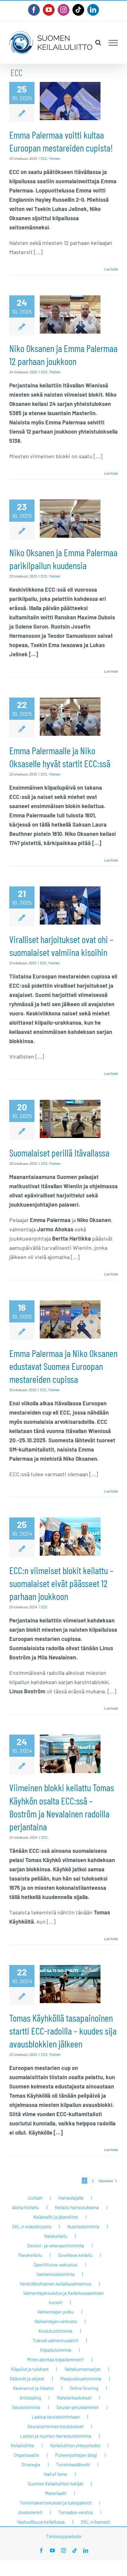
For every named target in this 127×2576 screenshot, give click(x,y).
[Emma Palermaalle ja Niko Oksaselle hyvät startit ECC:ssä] (70, 717)
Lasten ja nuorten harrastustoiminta (56, 2436)
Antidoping (30, 2398)
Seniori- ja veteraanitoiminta (56, 2246)
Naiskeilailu (56, 2236)
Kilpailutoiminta (56, 2350)
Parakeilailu (30, 2255)
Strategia (31, 2465)
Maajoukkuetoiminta (81, 2379)
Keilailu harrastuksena (77, 2207)
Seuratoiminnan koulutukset (55, 2426)
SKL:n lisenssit (96, 2522)
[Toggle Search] (98, 43)
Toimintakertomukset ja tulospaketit (55, 2503)
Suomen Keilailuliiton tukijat (55, 2484)
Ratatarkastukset (74, 2398)
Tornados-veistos (76, 2512)
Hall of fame (55, 2474)
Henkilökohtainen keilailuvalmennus (55, 2284)
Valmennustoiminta (55, 2274)
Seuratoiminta (26, 2407)
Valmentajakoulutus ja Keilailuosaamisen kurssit (63, 2298)
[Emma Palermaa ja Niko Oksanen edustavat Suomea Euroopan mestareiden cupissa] (70, 1319)
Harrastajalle (71, 2198)
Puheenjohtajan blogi (76, 2455)
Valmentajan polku (55, 2312)
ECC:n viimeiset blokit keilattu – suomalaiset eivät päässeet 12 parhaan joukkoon (61, 1583)
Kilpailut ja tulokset (30, 2369)
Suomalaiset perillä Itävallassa (59, 1152)
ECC (44, 158)
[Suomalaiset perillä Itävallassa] (70, 1119)
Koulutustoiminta (55, 2331)
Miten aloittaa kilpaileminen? (55, 2359)
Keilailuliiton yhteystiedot (75, 2445)
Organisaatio (27, 2455)
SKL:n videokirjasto (32, 2226)
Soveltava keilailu (75, 2255)
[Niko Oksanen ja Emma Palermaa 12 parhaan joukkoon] (70, 314)
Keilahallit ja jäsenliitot (56, 2217)
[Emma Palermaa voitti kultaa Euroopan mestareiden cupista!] (70, 101)
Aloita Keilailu (25, 2207)
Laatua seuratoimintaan (56, 2417)
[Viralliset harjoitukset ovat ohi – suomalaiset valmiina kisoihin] (70, 905)
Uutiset (35, 2198)
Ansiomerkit (30, 2512)
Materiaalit (56, 2493)
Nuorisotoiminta (83, 2226)
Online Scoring (84, 2388)
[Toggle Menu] (113, 43)
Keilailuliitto (23, 2445)
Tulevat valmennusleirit (55, 2340)
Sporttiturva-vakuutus (55, 2265)
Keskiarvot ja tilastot (33, 2388)
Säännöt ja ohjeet (27, 2379)
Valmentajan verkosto (56, 2321)
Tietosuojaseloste (64, 2536)
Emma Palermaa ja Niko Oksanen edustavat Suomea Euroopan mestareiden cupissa (63, 1366)
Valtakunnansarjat (82, 2369)
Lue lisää (111, 269)
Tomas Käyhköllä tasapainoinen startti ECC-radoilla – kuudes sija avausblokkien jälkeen (63, 2031)
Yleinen (54, 158)
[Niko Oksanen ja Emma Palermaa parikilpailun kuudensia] (70, 519)
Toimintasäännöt (73, 2465)
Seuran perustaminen (78, 2407)
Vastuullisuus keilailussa (41, 2522)
